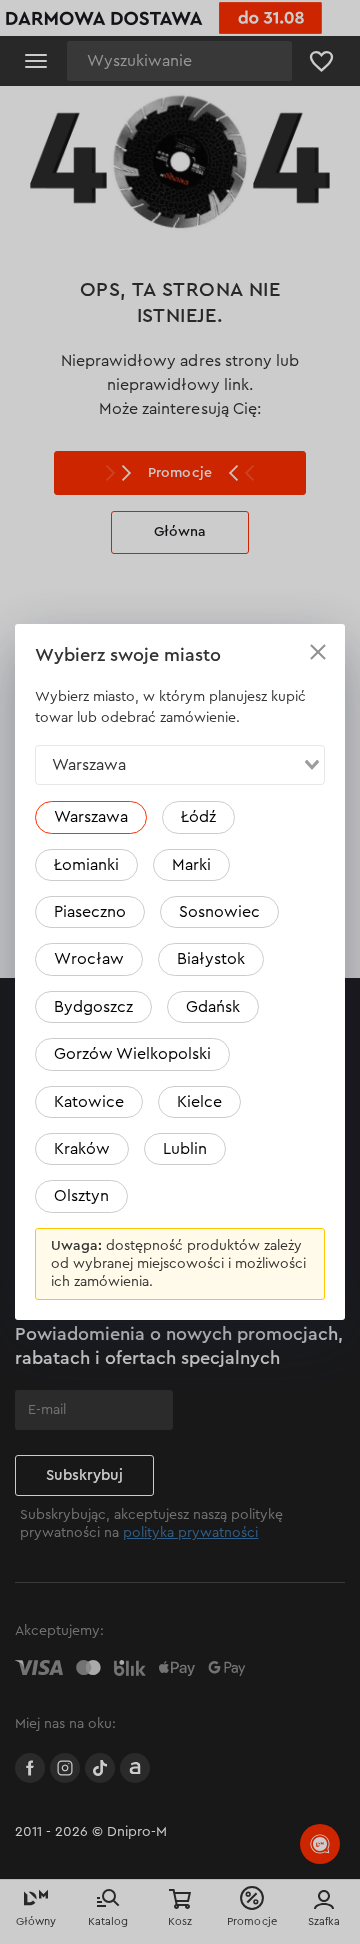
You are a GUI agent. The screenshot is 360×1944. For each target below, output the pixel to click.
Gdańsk (213, 1007)
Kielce (199, 1102)
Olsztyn (81, 1196)
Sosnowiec (219, 912)
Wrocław (89, 959)
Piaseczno (90, 912)
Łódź (198, 817)
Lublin (185, 1149)
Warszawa (91, 817)
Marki (191, 865)
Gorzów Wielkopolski (132, 1054)
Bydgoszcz (93, 1007)
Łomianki (86, 865)
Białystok (211, 959)
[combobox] (180, 765)
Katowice (89, 1102)
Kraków (82, 1149)
